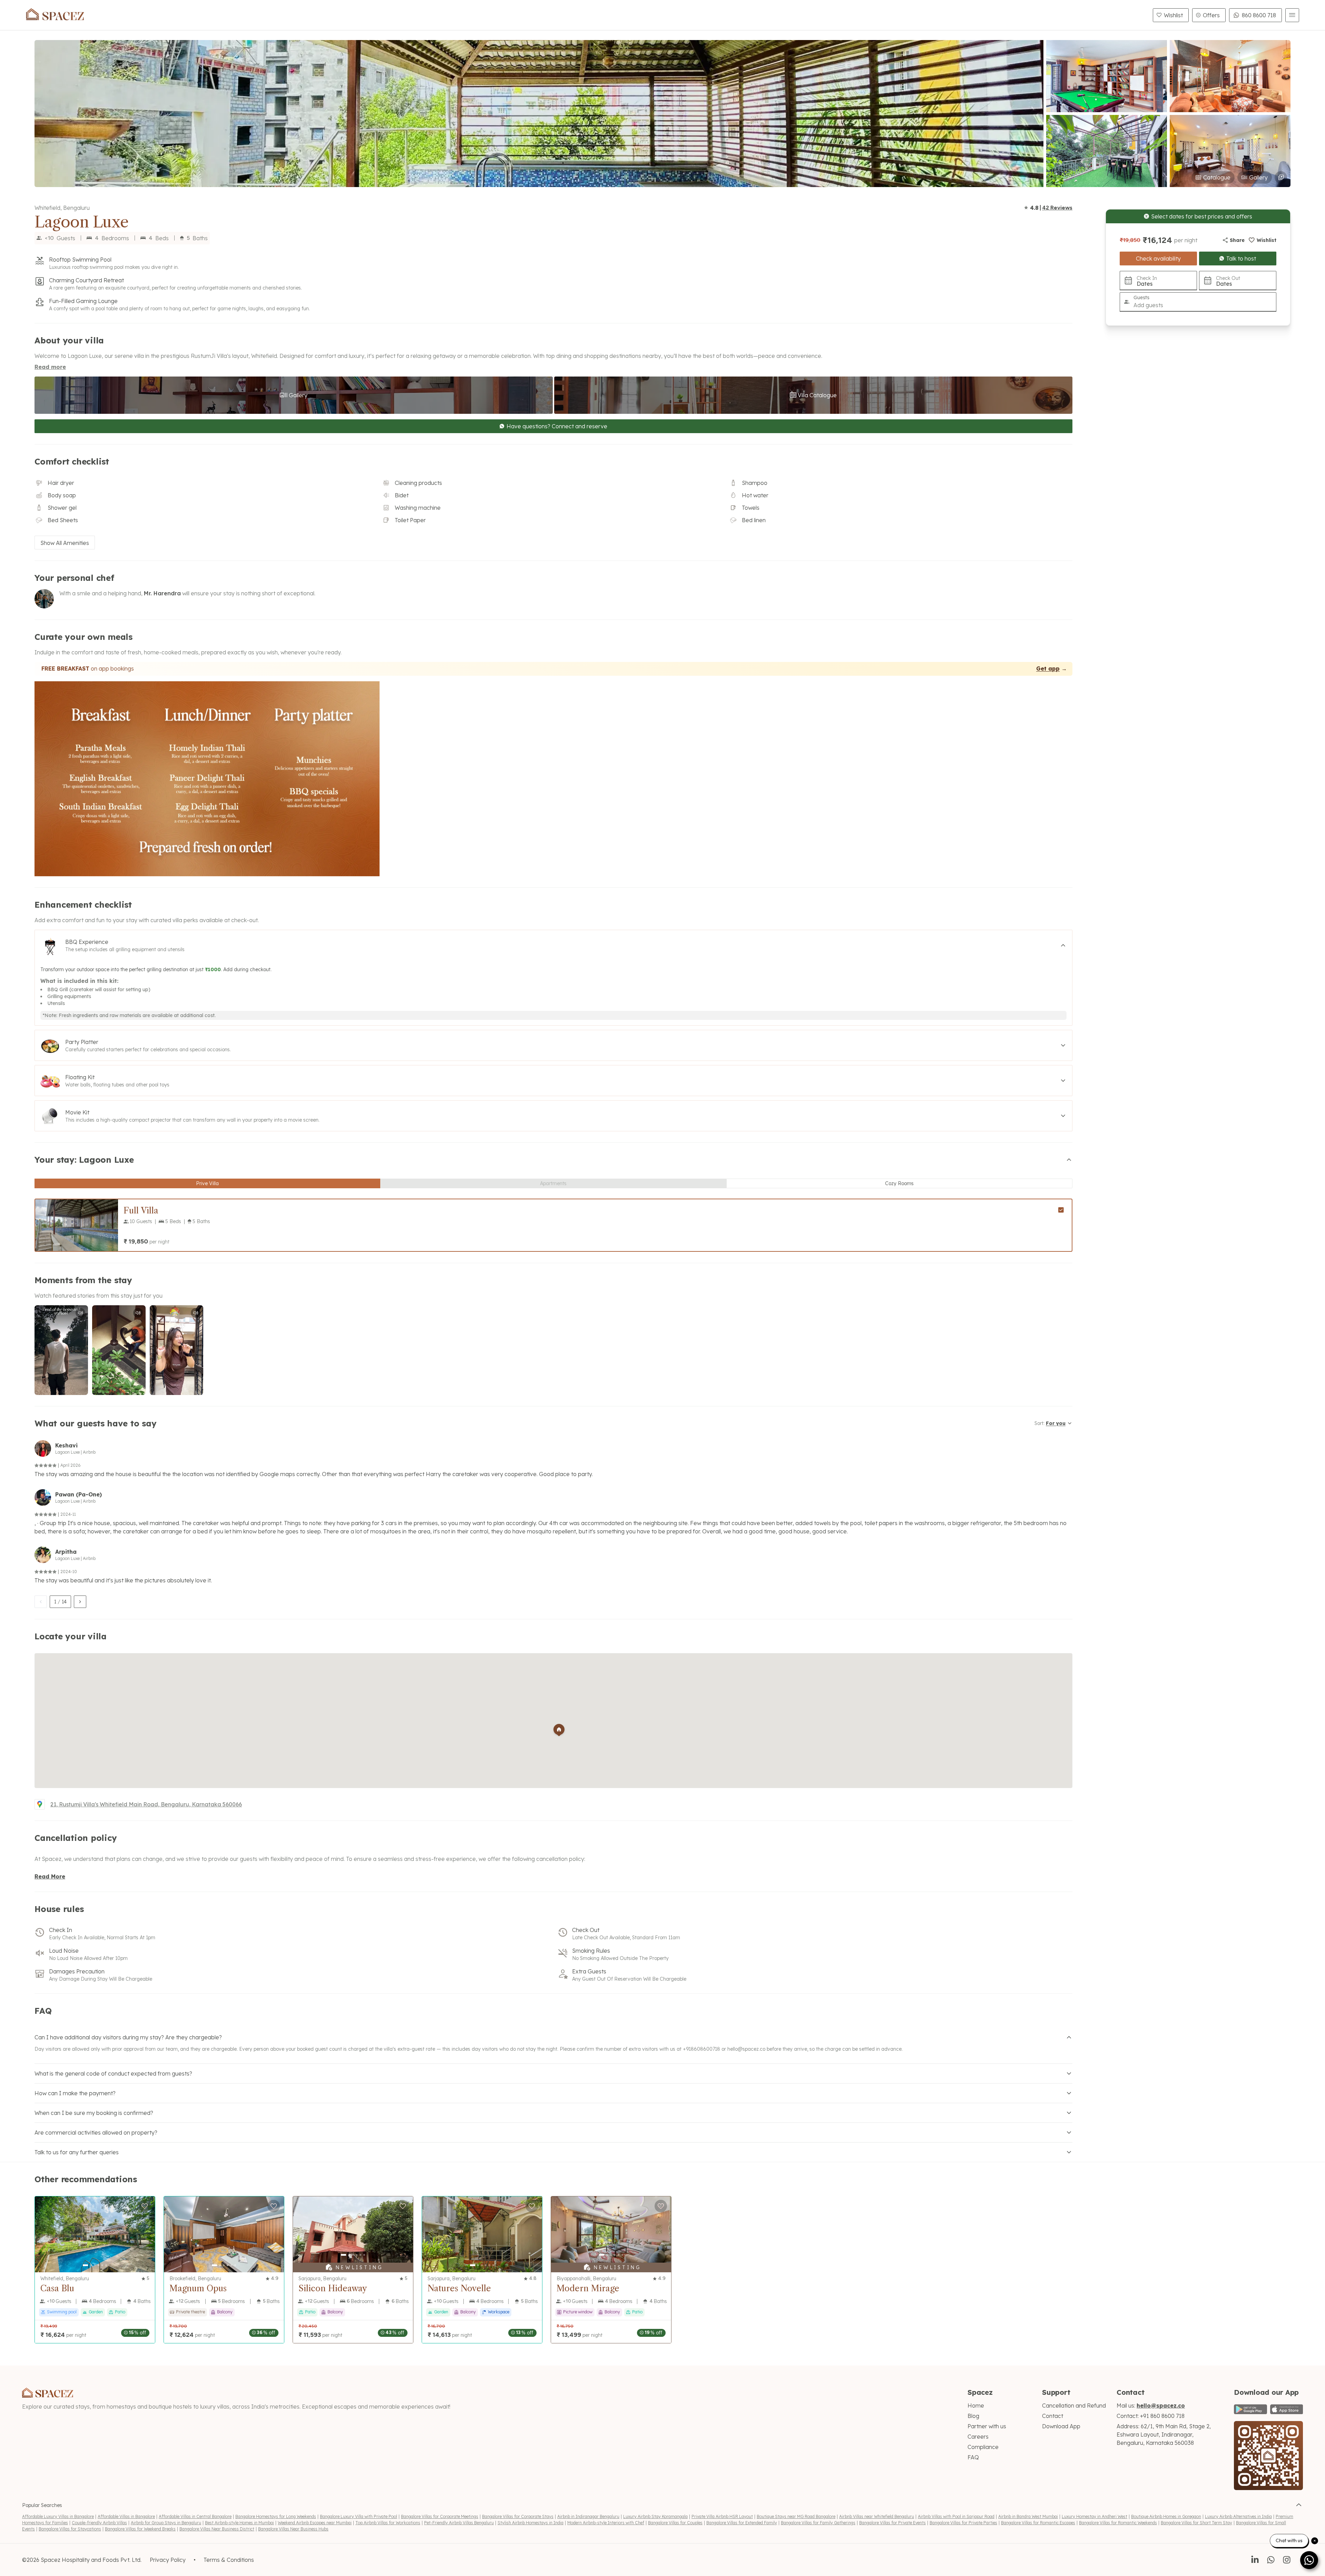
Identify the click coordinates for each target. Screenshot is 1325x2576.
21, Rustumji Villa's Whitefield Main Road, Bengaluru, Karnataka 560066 (146, 1804)
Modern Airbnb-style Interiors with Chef (606, 2523)
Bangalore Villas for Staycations (70, 2529)
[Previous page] (41, 1602)
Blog (973, 2416)
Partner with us (987, 2426)
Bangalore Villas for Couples (675, 2523)
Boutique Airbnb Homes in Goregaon (1166, 2516)
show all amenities (65, 543)
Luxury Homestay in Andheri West (1095, 2516)
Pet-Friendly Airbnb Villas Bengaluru (459, 2523)
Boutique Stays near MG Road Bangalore (796, 2516)
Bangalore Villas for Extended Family (742, 2523)
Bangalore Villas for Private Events (892, 2523)
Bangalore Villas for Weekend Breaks (140, 2529)
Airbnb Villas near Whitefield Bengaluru (877, 2516)
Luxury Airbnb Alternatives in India (1238, 2516)
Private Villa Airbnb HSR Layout (722, 2516)
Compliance (983, 2447)
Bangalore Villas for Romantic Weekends (1118, 2523)
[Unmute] (80, 1313)
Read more (50, 367)
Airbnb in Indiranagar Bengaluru (588, 2516)
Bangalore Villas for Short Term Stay (1196, 2523)
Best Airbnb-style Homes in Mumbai (239, 2523)
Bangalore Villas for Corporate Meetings (440, 2516)
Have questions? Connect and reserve (557, 426)
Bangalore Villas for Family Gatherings (818, 2523)
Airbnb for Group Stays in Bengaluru (166, 2523)
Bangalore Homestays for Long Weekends (276, 2516)
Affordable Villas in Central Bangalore (195, 2516)
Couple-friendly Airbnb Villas (99, 2523)
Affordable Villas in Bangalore (126, 2516)
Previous (40, 1225)
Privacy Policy (168, 2560)
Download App (1061, 2426)
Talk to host (1241, 258)
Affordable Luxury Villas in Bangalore (58, 2516)
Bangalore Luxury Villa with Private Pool (359, 2516)
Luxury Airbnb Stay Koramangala (655, 2516)
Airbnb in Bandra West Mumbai (1028, 2516)
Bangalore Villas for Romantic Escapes (1038, 2523)
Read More (50, 1876)
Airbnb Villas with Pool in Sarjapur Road (956, 2516)
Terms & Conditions (229, 2560)
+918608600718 (701, 2049)
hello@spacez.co (746, 2049)
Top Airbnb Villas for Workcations (388, 2523)
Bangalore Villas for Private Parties (963, 2523)
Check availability (1158, 258)
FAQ (973, 2457)
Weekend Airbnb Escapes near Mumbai (315, 2523)
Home (976, 2406)
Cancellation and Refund (1074, 2406)
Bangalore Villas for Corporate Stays (518, 2516)
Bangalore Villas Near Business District (217, 2529)
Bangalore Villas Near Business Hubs (293, 2529)
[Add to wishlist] (145, 2206)
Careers (978, 2437)
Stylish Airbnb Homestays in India (531, 2523)
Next (113, 1225)
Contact (1053, 2416)
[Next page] (80, 1602)
